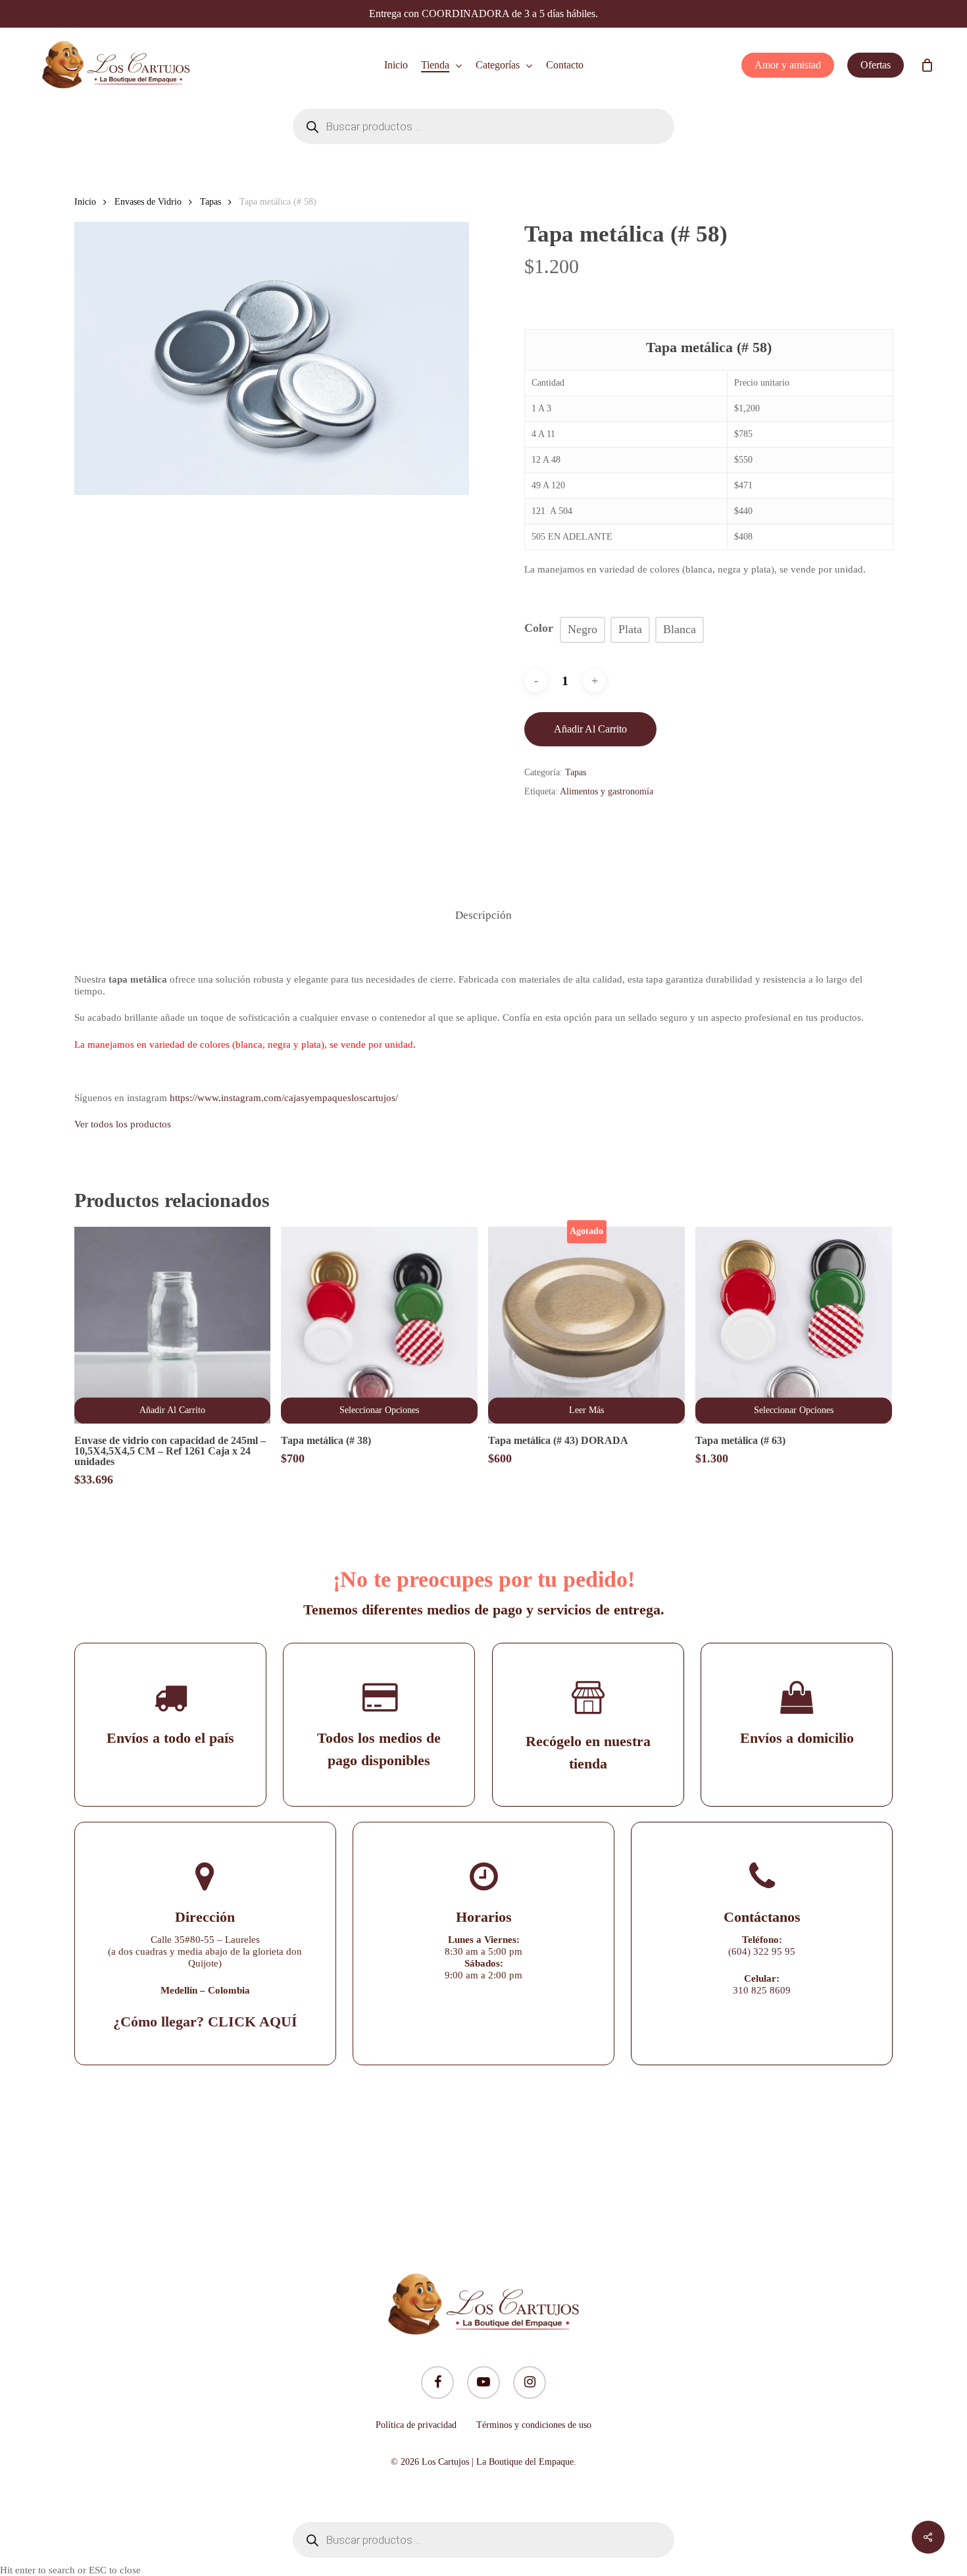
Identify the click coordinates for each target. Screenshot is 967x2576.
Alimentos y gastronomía (607, 791)
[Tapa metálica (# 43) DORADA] (586, 1325)
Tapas (211, 202)
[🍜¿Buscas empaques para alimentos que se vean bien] (727, 2160)
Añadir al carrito (590, 729)
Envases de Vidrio (148, 202)
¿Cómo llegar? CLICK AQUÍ (205, 2022)
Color (539, 628)
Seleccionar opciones (379, 1410)
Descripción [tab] (484, 915)
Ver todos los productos (123, 1124)
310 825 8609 (762, 1990)
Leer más (586, 1410)
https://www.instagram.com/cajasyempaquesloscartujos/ (284, 1098)
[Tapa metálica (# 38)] (379, 1325)
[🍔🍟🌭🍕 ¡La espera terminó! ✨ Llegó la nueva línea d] (402, 2160)
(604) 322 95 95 (762, 1951)
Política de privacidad (416, 2425)
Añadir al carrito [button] (172, 1410)
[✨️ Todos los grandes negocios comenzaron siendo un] (240, 2160)
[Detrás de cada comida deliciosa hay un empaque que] (565, 2160)
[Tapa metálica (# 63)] (794, 1325)
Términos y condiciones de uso (534, 2425)
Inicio (85, 202)
